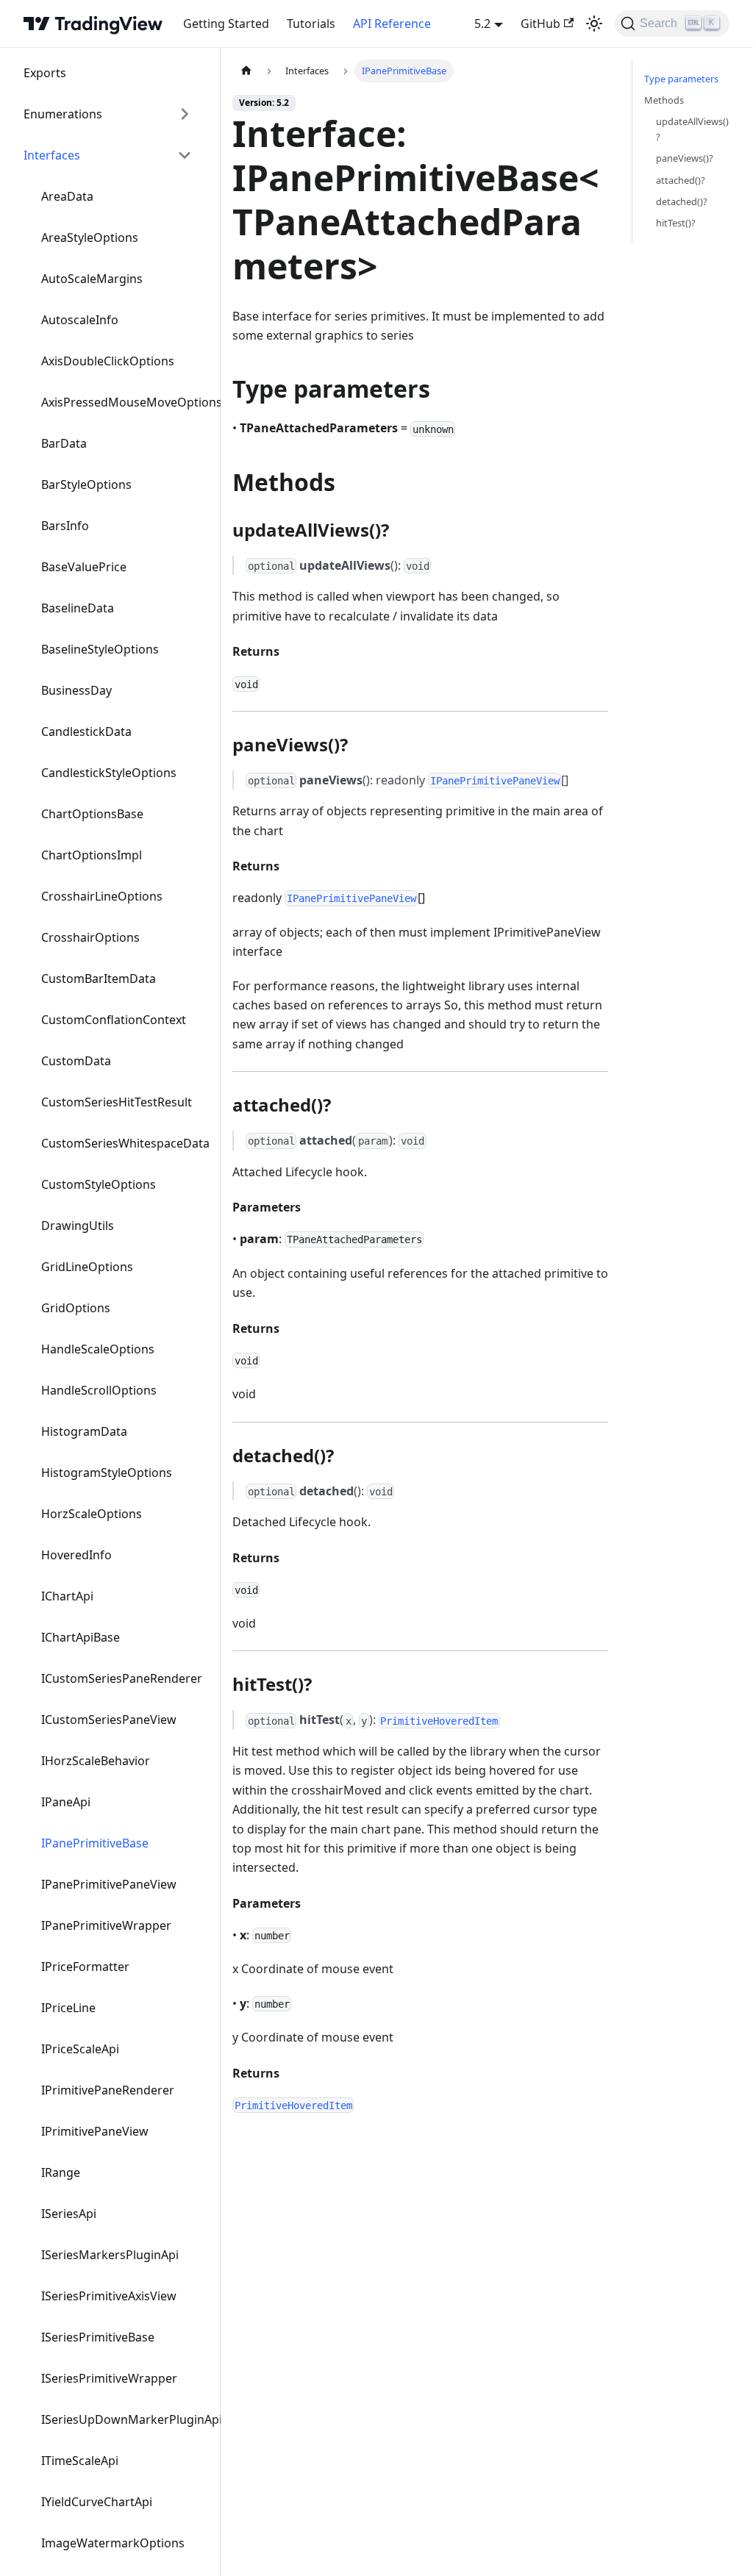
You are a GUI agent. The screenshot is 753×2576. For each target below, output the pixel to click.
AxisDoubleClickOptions (108, 361)
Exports (45, 73)
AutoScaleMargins (92, 279)
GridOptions (76, 1308)
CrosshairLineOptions (102, 896)
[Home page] (246, 71)
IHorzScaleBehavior (96, 1761)
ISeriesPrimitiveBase (98, 2337)
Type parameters (681, 79)
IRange (61, 2172)
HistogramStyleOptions (107, 1473)
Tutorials (311, 24)
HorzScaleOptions (92, 1514)
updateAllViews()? (692, 129)
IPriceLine (68, 2008)
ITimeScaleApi (80, 2461)
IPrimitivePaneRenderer (108, 2090)
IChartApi (67, 1596)
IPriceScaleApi (80, 2049)
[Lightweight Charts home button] (93, 24)
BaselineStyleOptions (100, 649)
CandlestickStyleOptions (109, 773)
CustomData (76, 1061)
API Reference (392, 24)
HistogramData (84, 1431)
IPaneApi (66, 1802)
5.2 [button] (482, 24)
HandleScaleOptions (98, 1349)
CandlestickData (86, 731)
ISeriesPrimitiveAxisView (109, 2296)
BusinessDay (76, 690)
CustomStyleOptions (99, 1184)
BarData (64, 443)
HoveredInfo (76, 1555)
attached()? (681, 180)
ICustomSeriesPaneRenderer (122, 1678)
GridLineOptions (87, 1267)
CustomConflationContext (114, 1020)
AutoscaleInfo (80, 320)
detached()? (682, 201)
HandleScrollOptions (99, 1390)
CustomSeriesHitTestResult (117, 1102)
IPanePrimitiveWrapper (106, 1925)
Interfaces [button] (52, 155)
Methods (664, 100)
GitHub (540, 24)
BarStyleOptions (86, 484)
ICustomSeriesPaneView (109, 1720)
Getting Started (226, 24)
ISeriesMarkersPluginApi (110, 2255)
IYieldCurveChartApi (97, 2502)
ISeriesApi (69, 2214)
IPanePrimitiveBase (95, 1843)
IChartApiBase (81, 1637)
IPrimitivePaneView (95, 2131)
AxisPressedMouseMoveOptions (125, 402)
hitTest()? (676, 223)
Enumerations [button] (63, 114)
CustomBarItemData (99, 978)
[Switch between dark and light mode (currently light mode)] (594, 24)
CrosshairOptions (90, 937)
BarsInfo (65, 526)
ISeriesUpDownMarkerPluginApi (125, 2419)
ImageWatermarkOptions (113, 2543)
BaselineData (78, 608)
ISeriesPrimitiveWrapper (109, 2378)
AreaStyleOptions (90, 237)
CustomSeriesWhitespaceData (125, 1143)
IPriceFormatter (85, 1967)
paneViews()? (685, 158)
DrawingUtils (78, 1226)
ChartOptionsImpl (92, 855)
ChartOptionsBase (92, 814)
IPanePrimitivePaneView (109, 1884)
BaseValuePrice (84, 567)
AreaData (67, 196)
